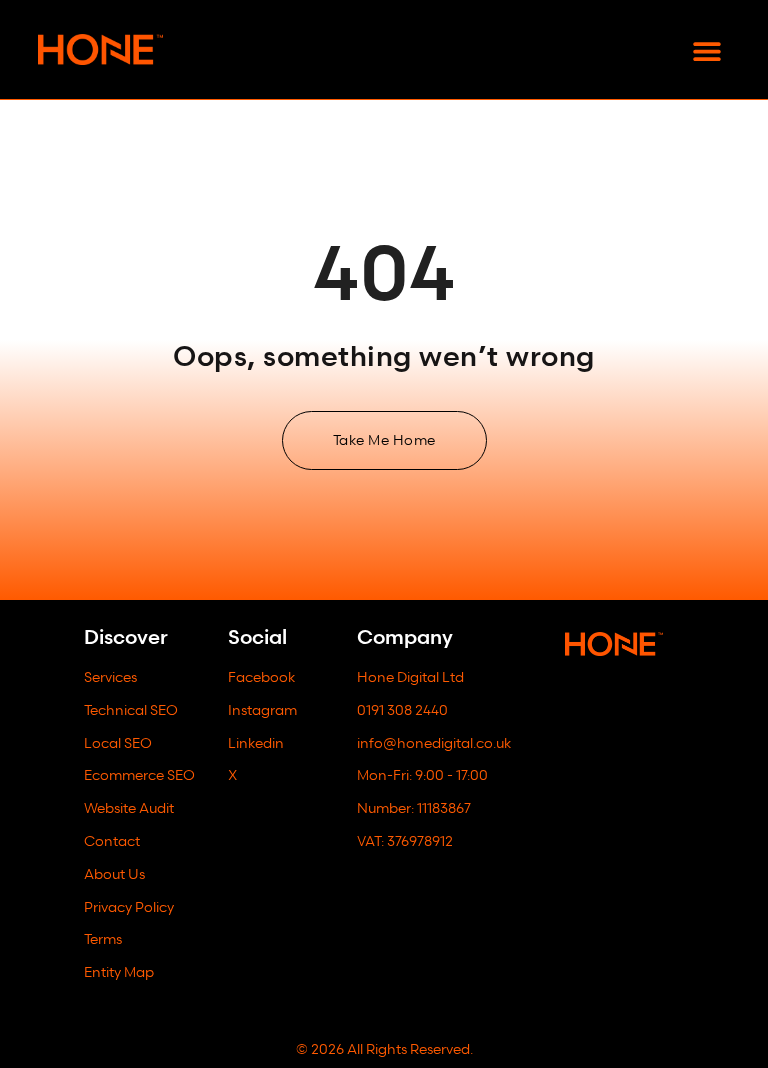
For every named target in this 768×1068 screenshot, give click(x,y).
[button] (707, 51)
